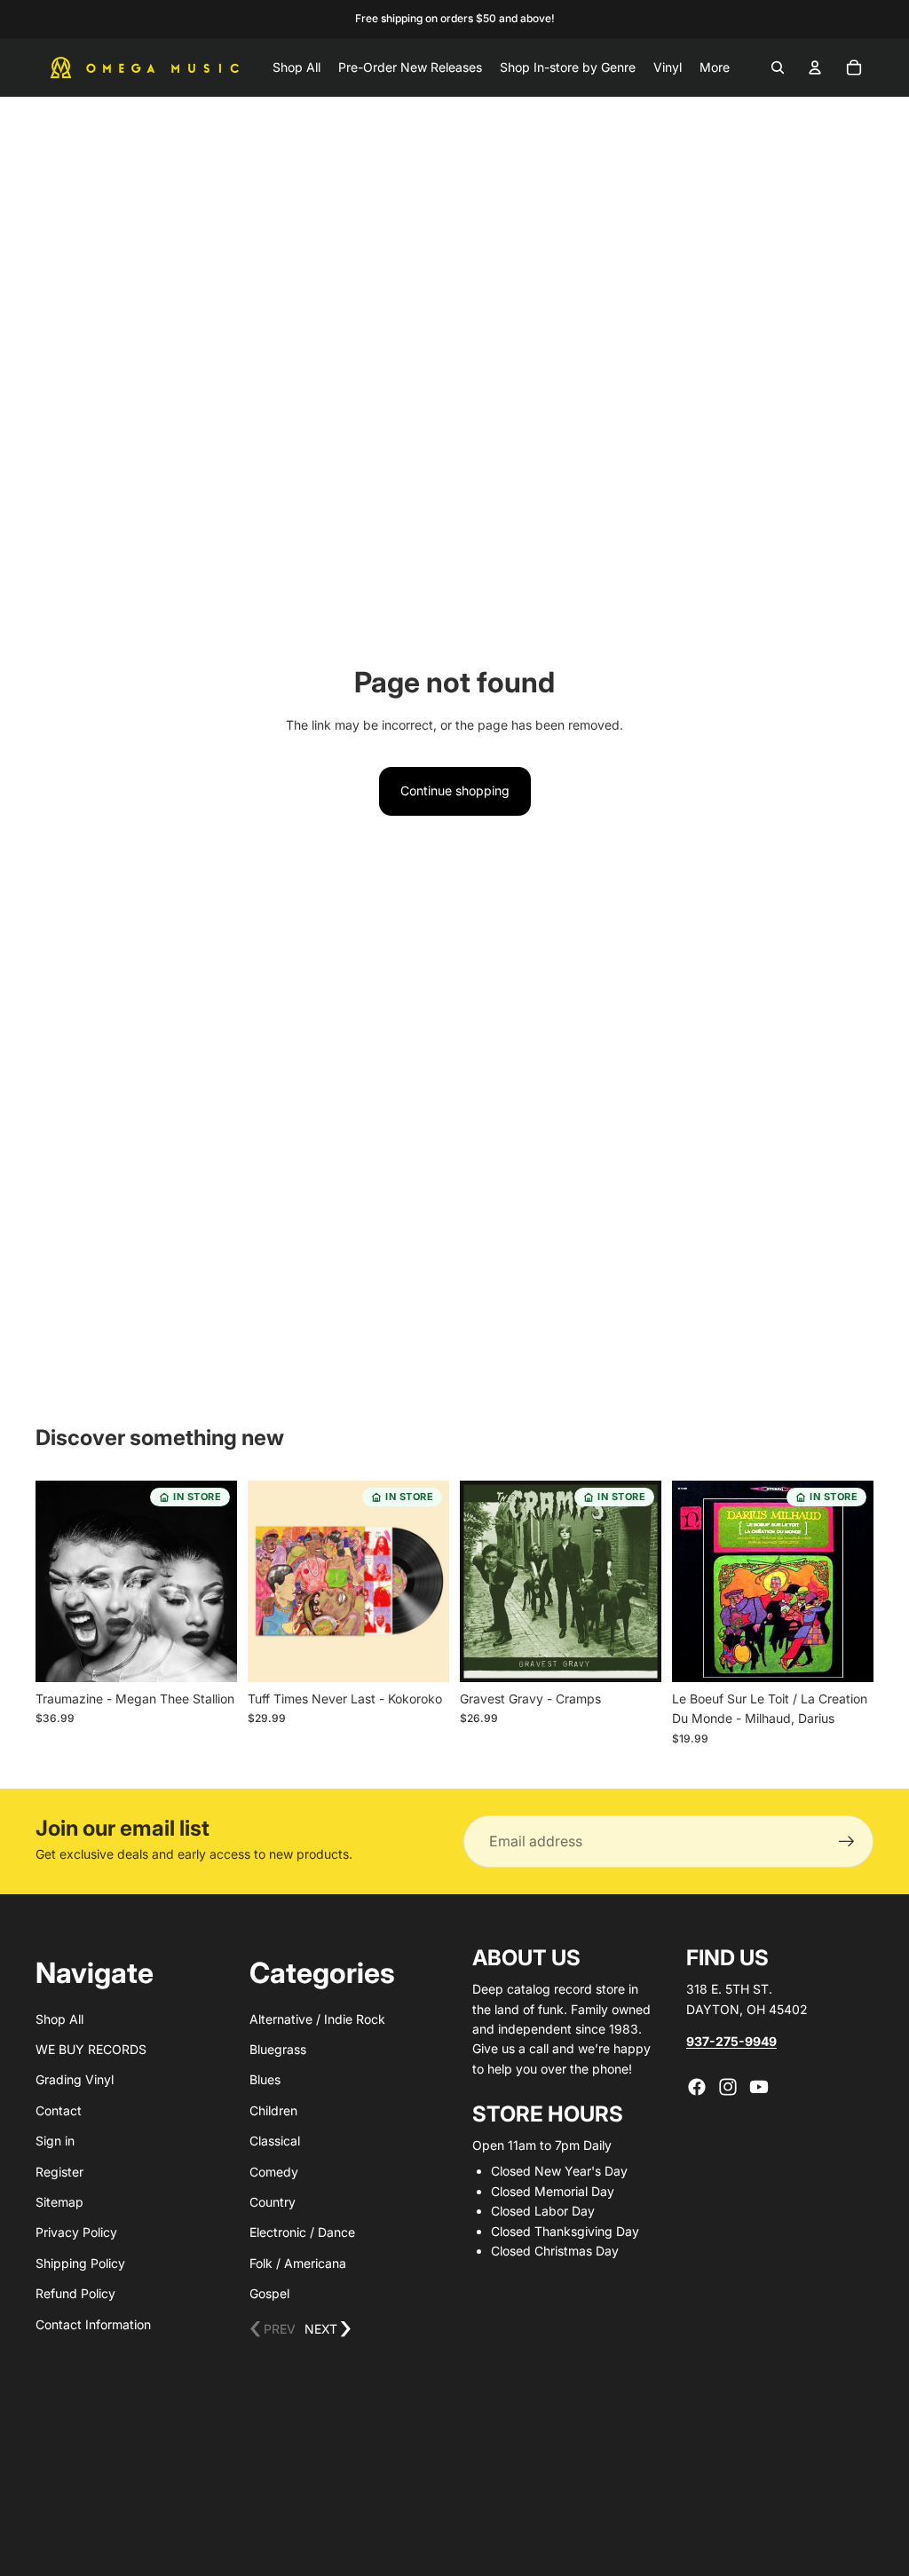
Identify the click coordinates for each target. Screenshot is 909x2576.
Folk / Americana (298, 2263)
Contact (59, 2110)
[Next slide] (217, 1582)
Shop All (59, 2019)
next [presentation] (328, 2330)
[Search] (778, 67)
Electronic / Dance (302, 2232)
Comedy (274, 2172)
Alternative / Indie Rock (317, 2019)
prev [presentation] (273, 2330)
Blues (265, 2079)
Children (273, 2110)
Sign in (55, 2141)
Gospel (269, 2293)
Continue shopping (455, 790)
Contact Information (93, 2324)
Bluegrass (278, 2049)
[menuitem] (715, 67)
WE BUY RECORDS (91, 2049)
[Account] (815, 67)
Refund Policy (75, 2293)
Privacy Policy (76, 2232)
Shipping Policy (80, 2263)
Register (59, 2172)
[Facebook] (697, 2087)
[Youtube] (759, 2087)
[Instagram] (728, 2087)
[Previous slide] (55, 1582)
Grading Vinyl (75, 2079)
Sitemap (59, 2202)
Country (273, 2202)
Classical (275, 2141)
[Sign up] (847, 1842)
